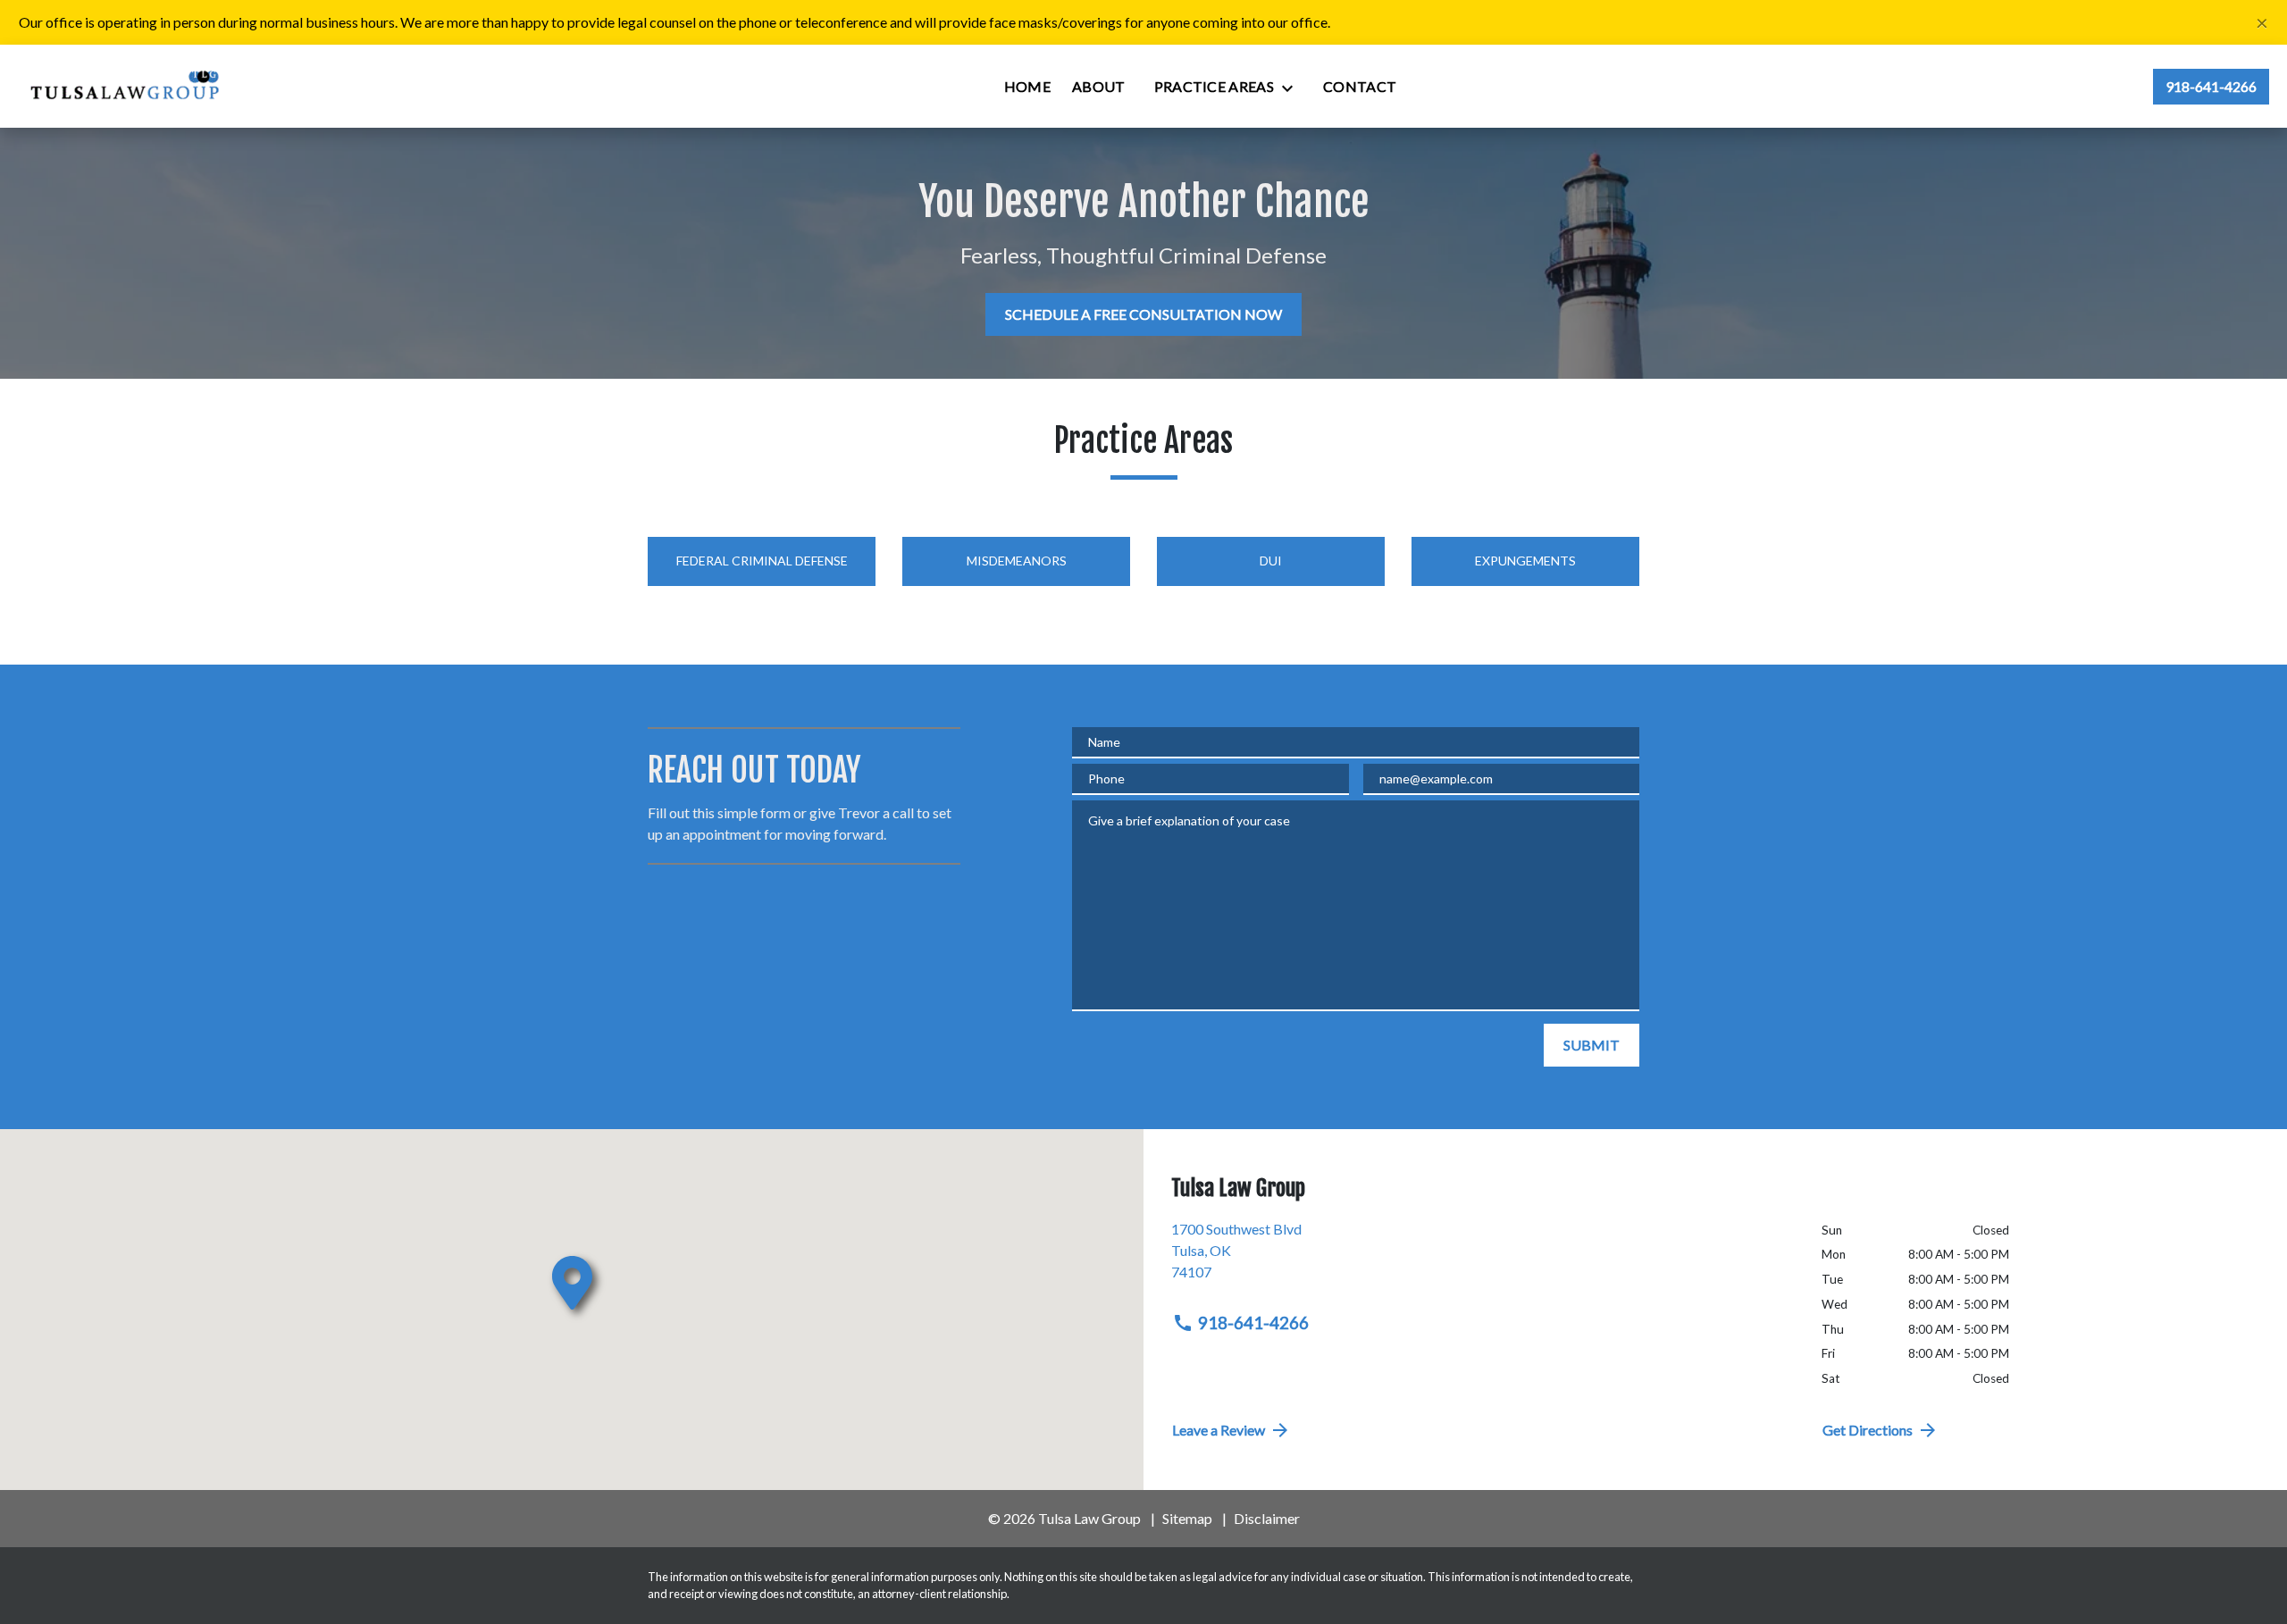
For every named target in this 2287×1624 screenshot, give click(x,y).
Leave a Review (1219, 1430)
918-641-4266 (1253, 1323)
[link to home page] (126, 86)
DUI (1271, 561)
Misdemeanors (1017, 561)
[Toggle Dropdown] (1293, 88)
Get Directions (1868, 1430)
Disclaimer (1267, 1518)
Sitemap (1187, 1518)
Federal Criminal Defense (762, 561)
